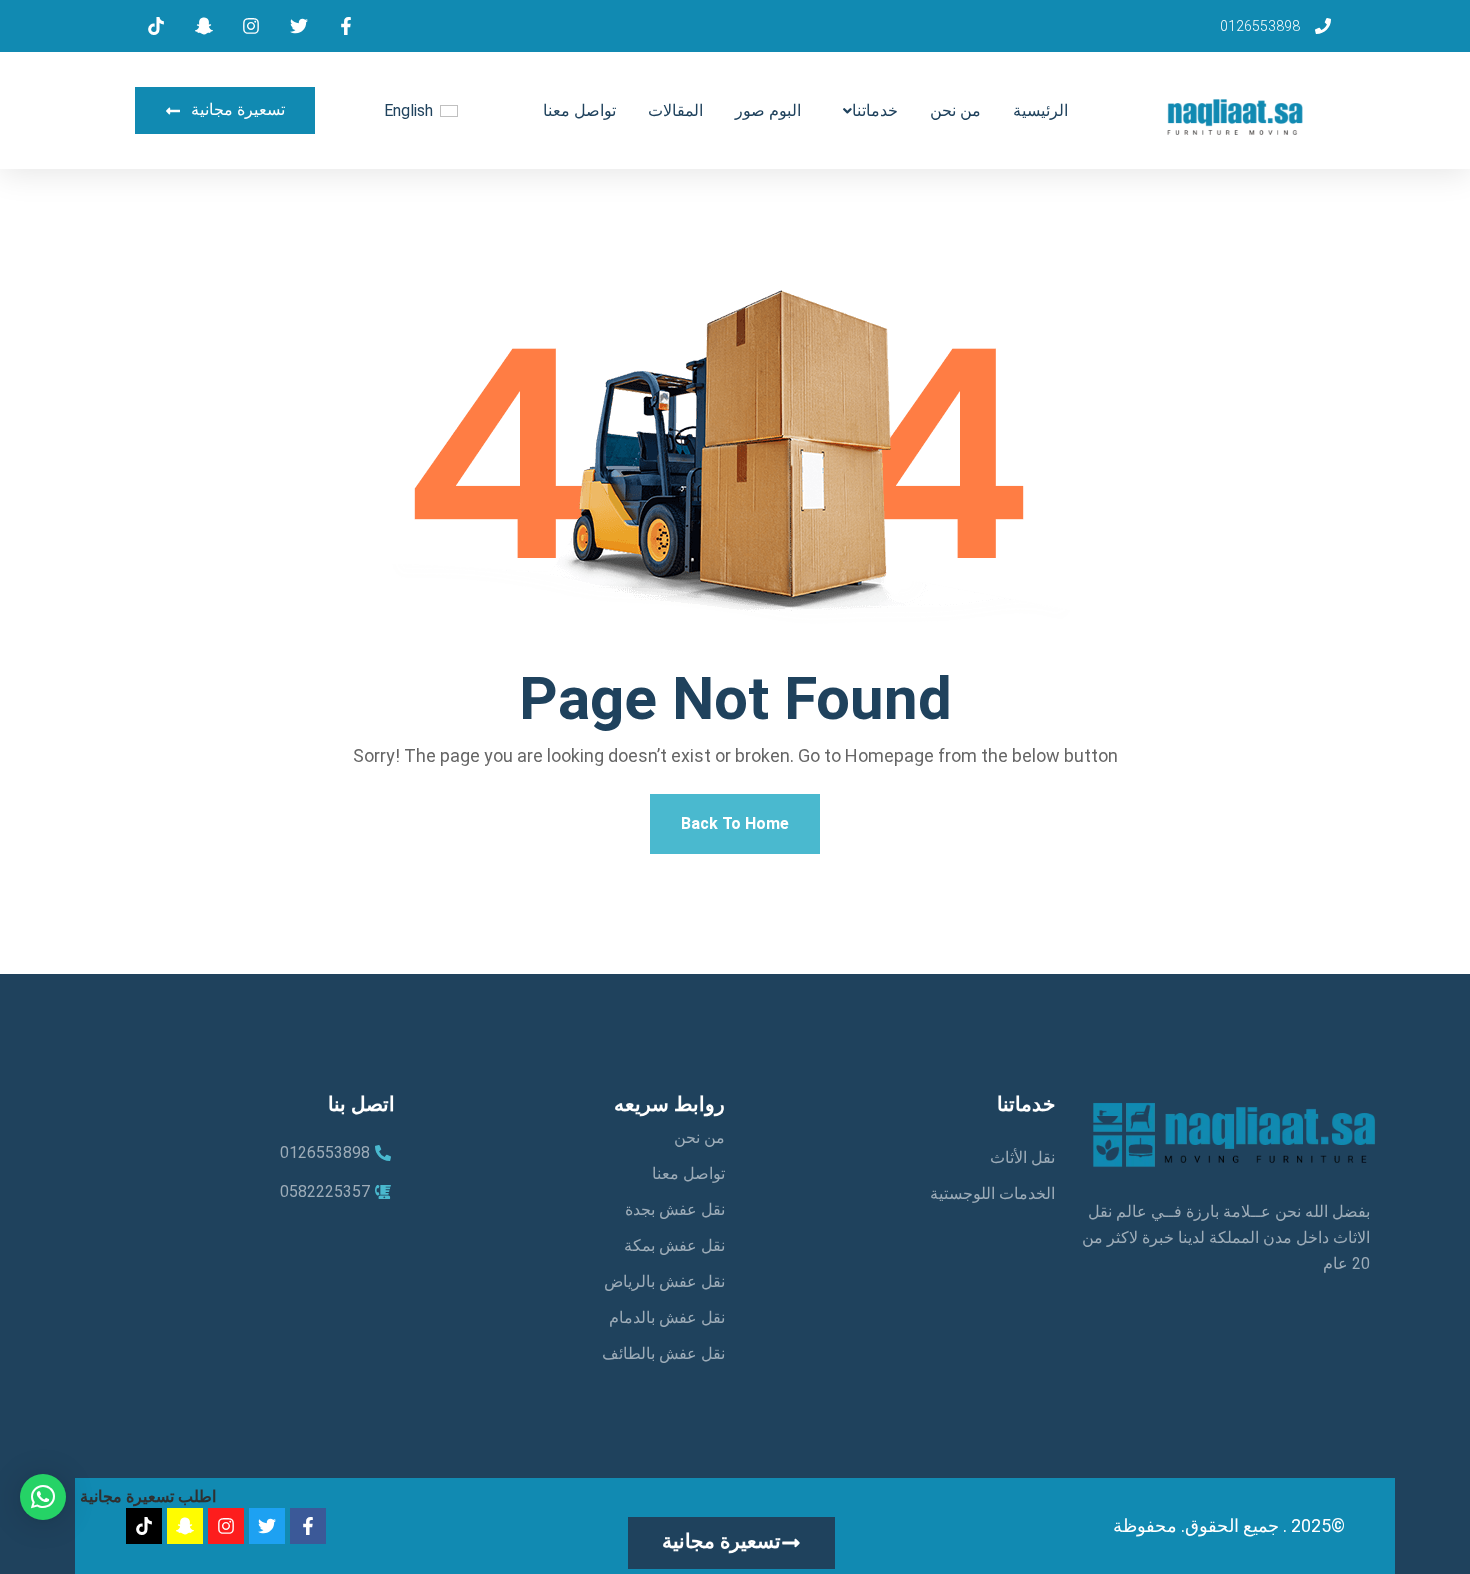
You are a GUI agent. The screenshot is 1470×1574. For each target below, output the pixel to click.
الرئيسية (1040, 110)
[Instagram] (226, 1526)
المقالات (675, 110)
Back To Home (735, 823)
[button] (43, 1497)
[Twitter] (267, 1526)
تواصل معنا (579, 110)
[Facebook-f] (308, 1526)
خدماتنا (875, 110)
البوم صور (768, 110)
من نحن (955, 110)
